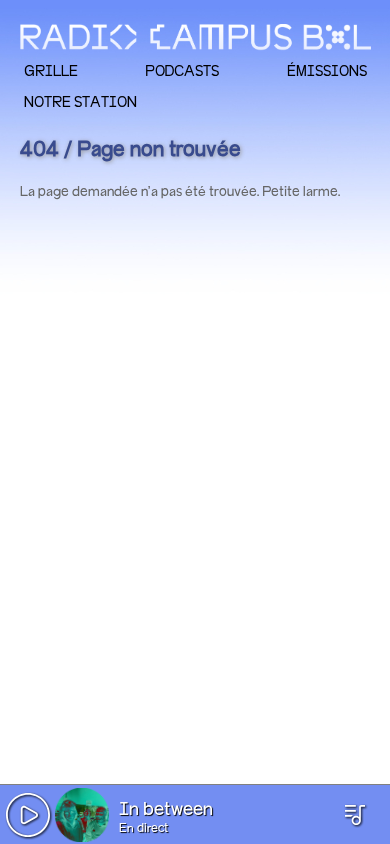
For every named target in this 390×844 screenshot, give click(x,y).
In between (166, 810)
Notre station (80, 101)
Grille (51, 70)
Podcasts (182, 70)
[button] (28, 815)
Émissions (327, 70)
